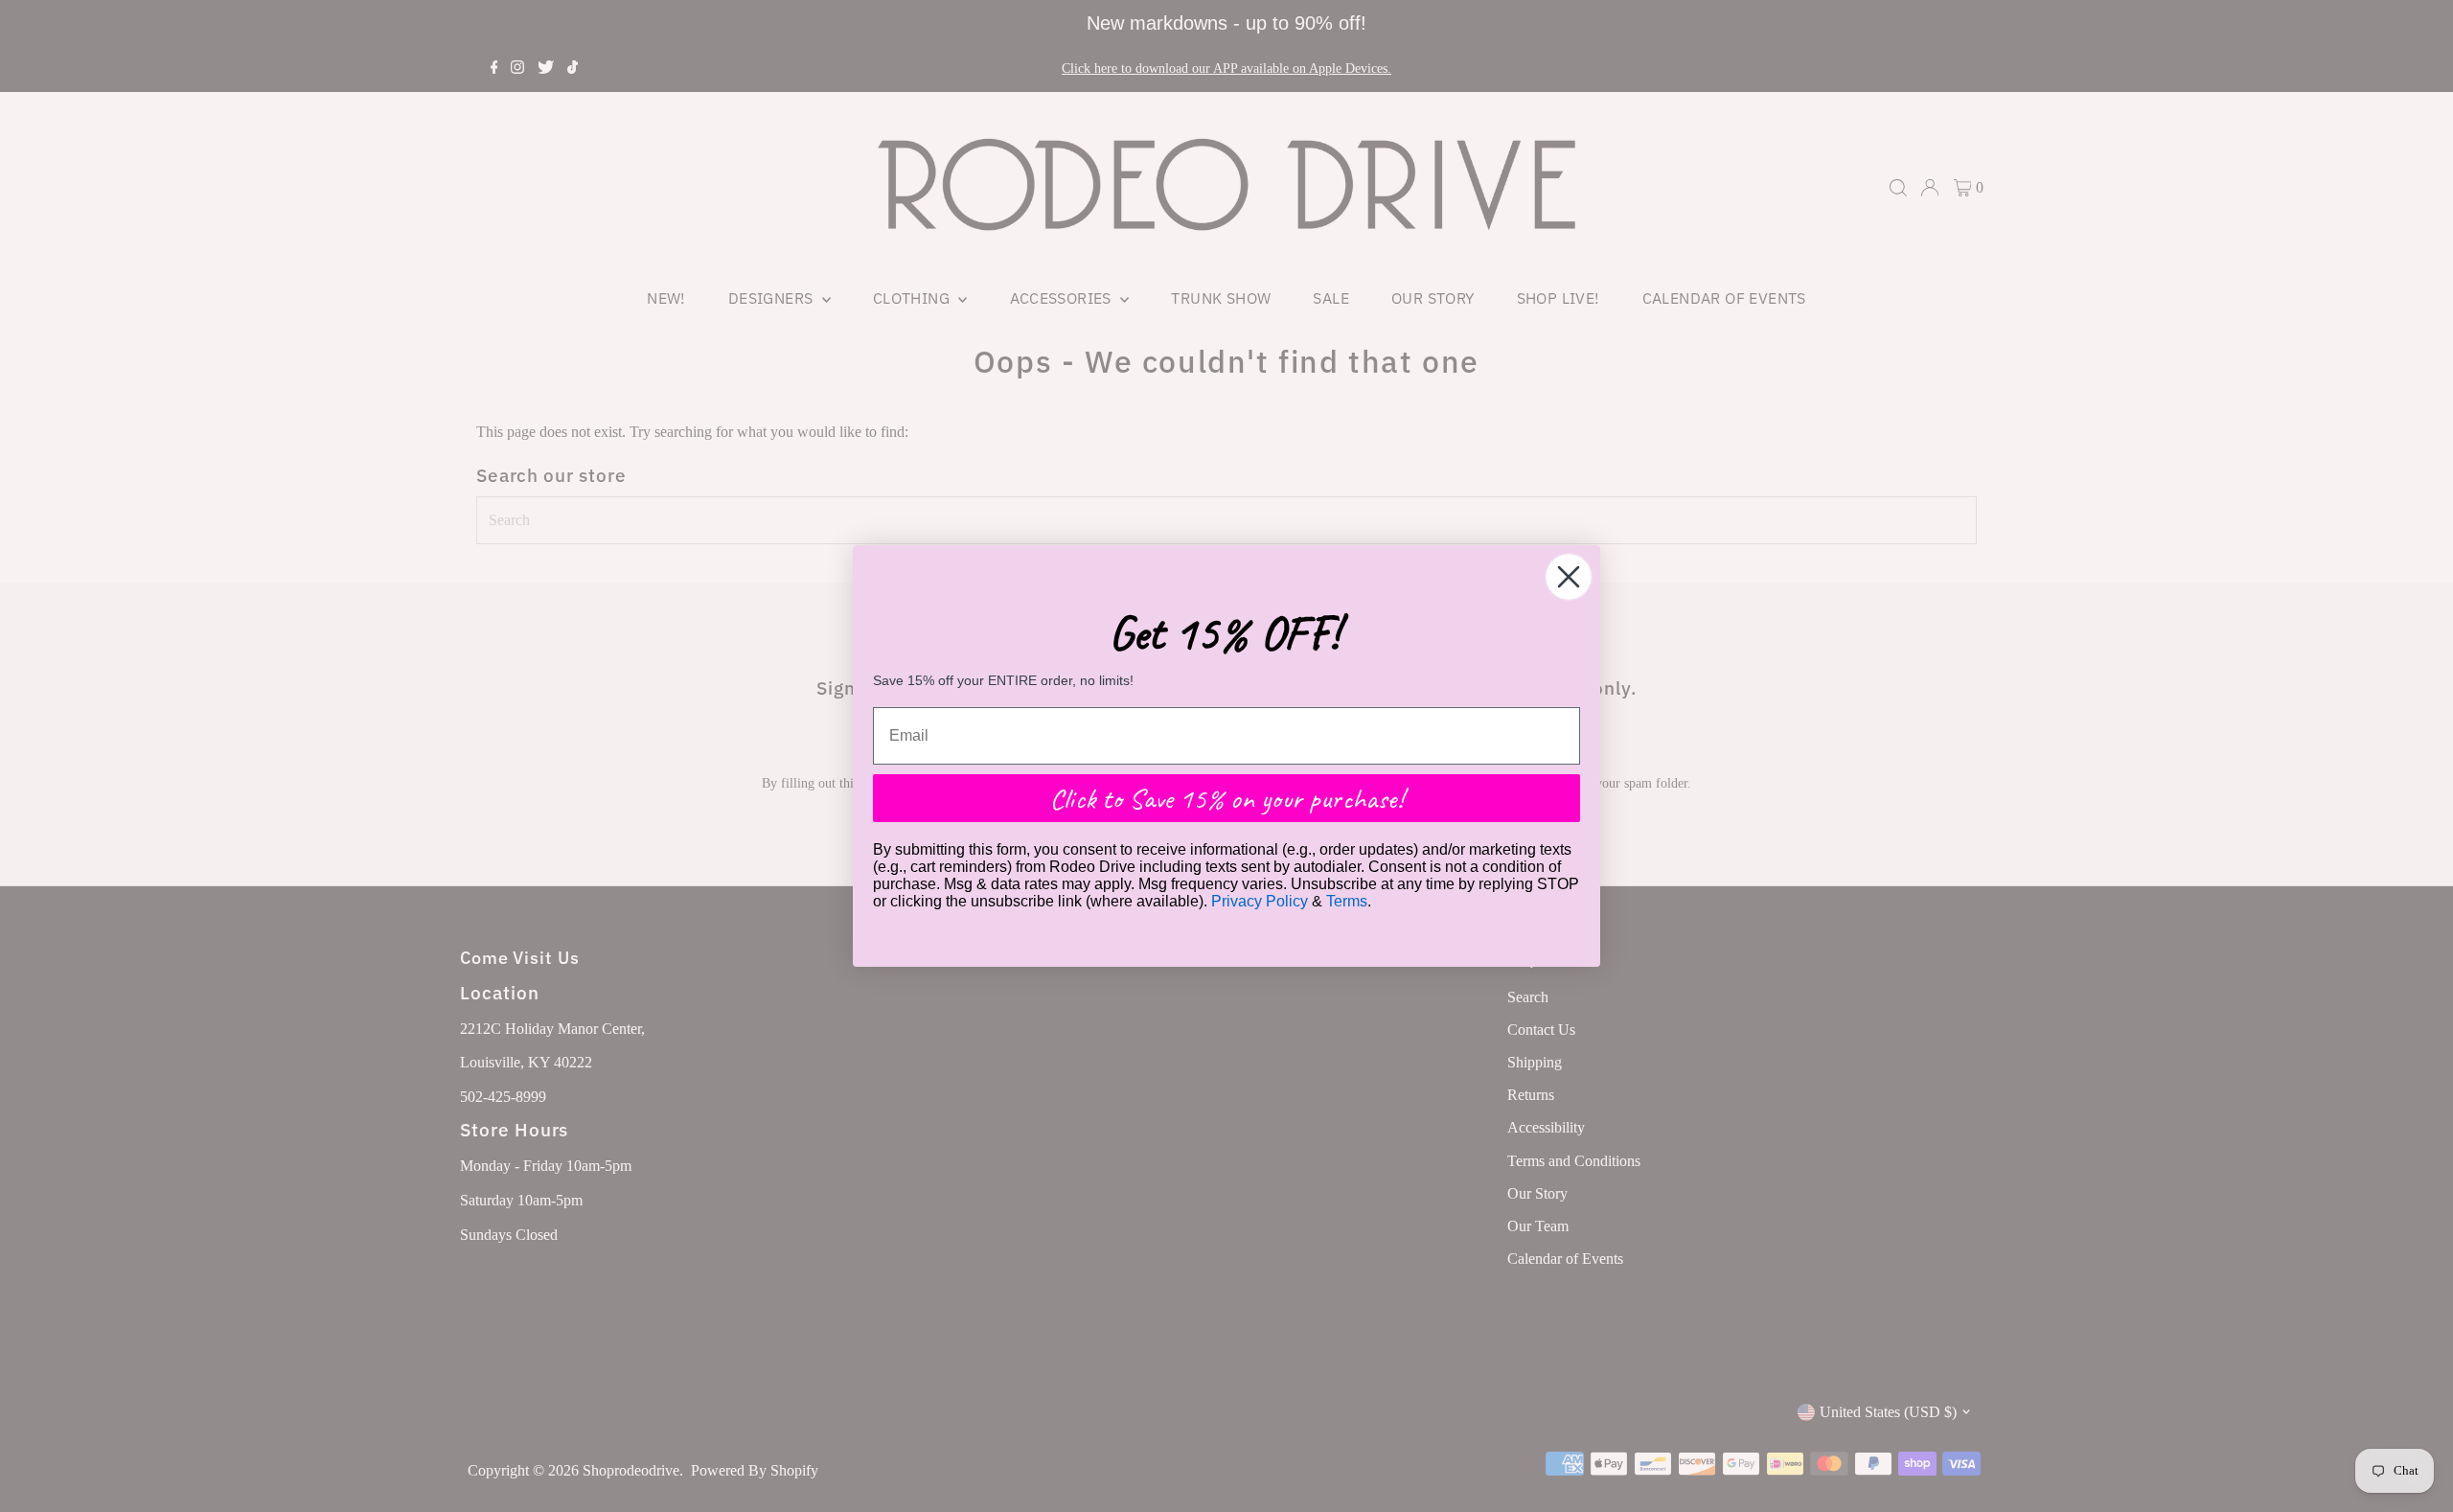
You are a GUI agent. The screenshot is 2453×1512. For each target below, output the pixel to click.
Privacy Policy (1260, 901)
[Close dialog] (1569, 577)
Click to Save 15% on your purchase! (1226, 798)
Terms (1347, 901)
